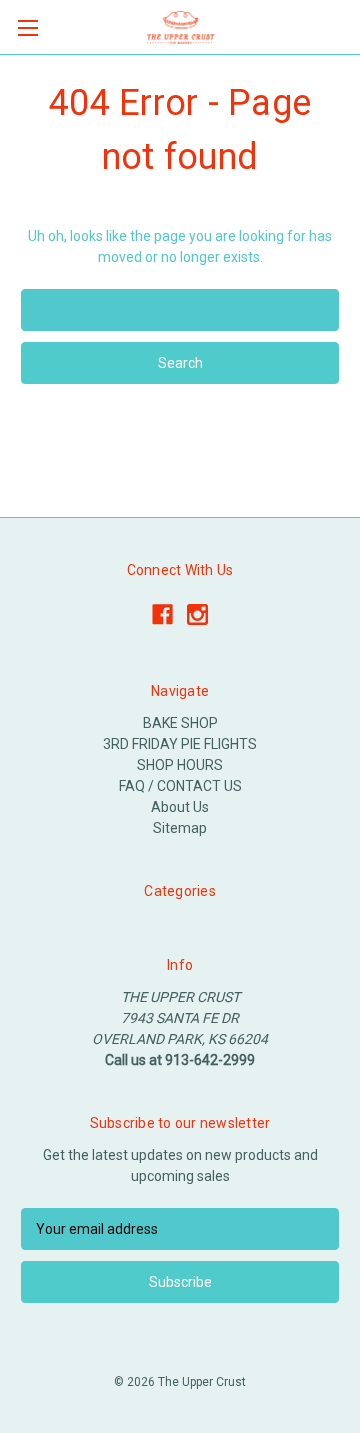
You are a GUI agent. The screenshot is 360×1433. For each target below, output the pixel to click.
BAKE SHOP (180, 723)
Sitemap (180, 828)
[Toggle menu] (27, 27)
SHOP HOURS (180, 765)
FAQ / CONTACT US (180, 786)
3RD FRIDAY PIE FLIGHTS (180, 744)
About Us (180, 807)
